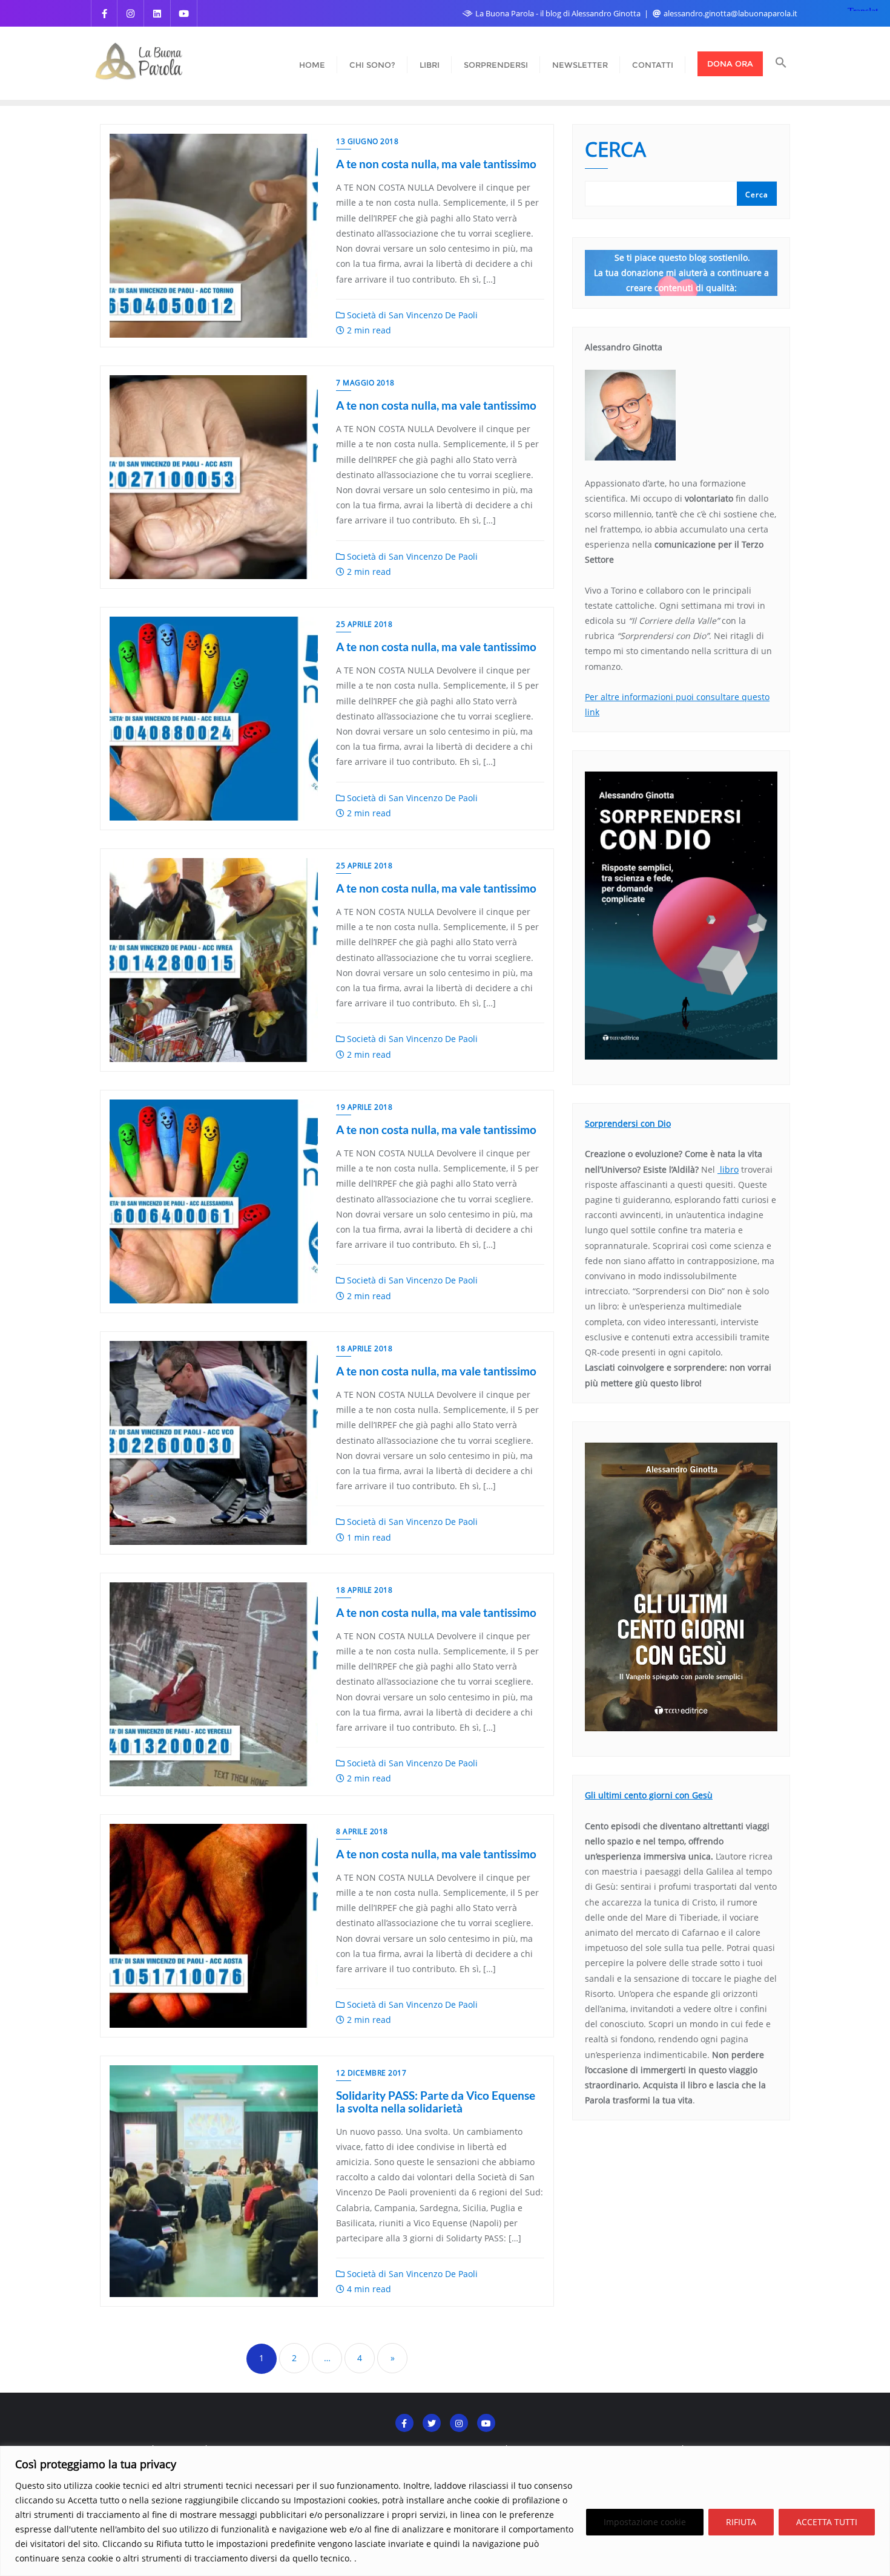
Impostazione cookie (645, 2522)
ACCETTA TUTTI (827, 2522)
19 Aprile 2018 (364, 1107)
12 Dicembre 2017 (371, 2073)
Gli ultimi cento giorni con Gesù (649, 1795)
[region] (445, 2511)
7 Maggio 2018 (365, 383)
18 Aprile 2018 (364, 1349)
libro (728, 1169)
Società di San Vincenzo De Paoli (411, 315)
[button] (781, 64)
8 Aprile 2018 (362, 1831)
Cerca (615, 151)
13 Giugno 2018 (367, 141)
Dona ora (730, 64)
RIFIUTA (741, 2522)
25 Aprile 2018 (364, 624)
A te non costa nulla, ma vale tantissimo (436, 164)
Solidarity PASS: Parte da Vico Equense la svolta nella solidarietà (436, 2102)
